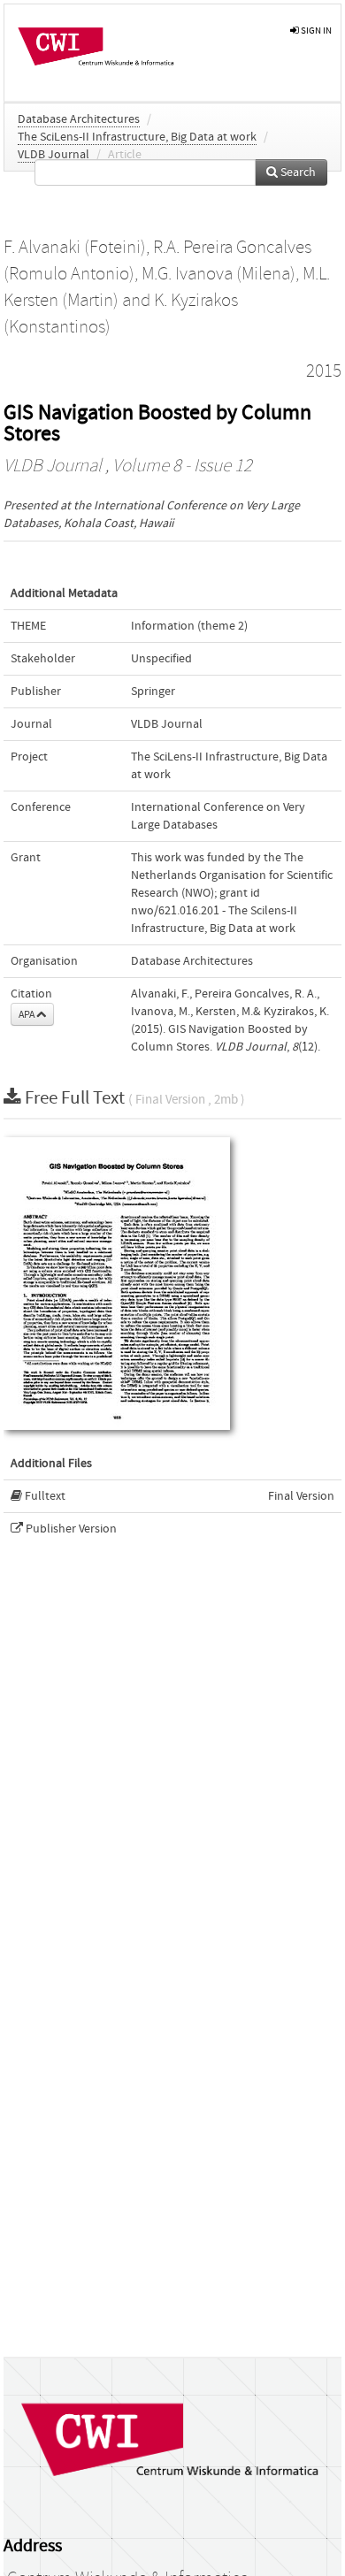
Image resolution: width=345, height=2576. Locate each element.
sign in (315, 31)
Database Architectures (79, 119)
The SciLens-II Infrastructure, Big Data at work (137, 137)
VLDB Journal (54, 155)
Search (297, 172)
